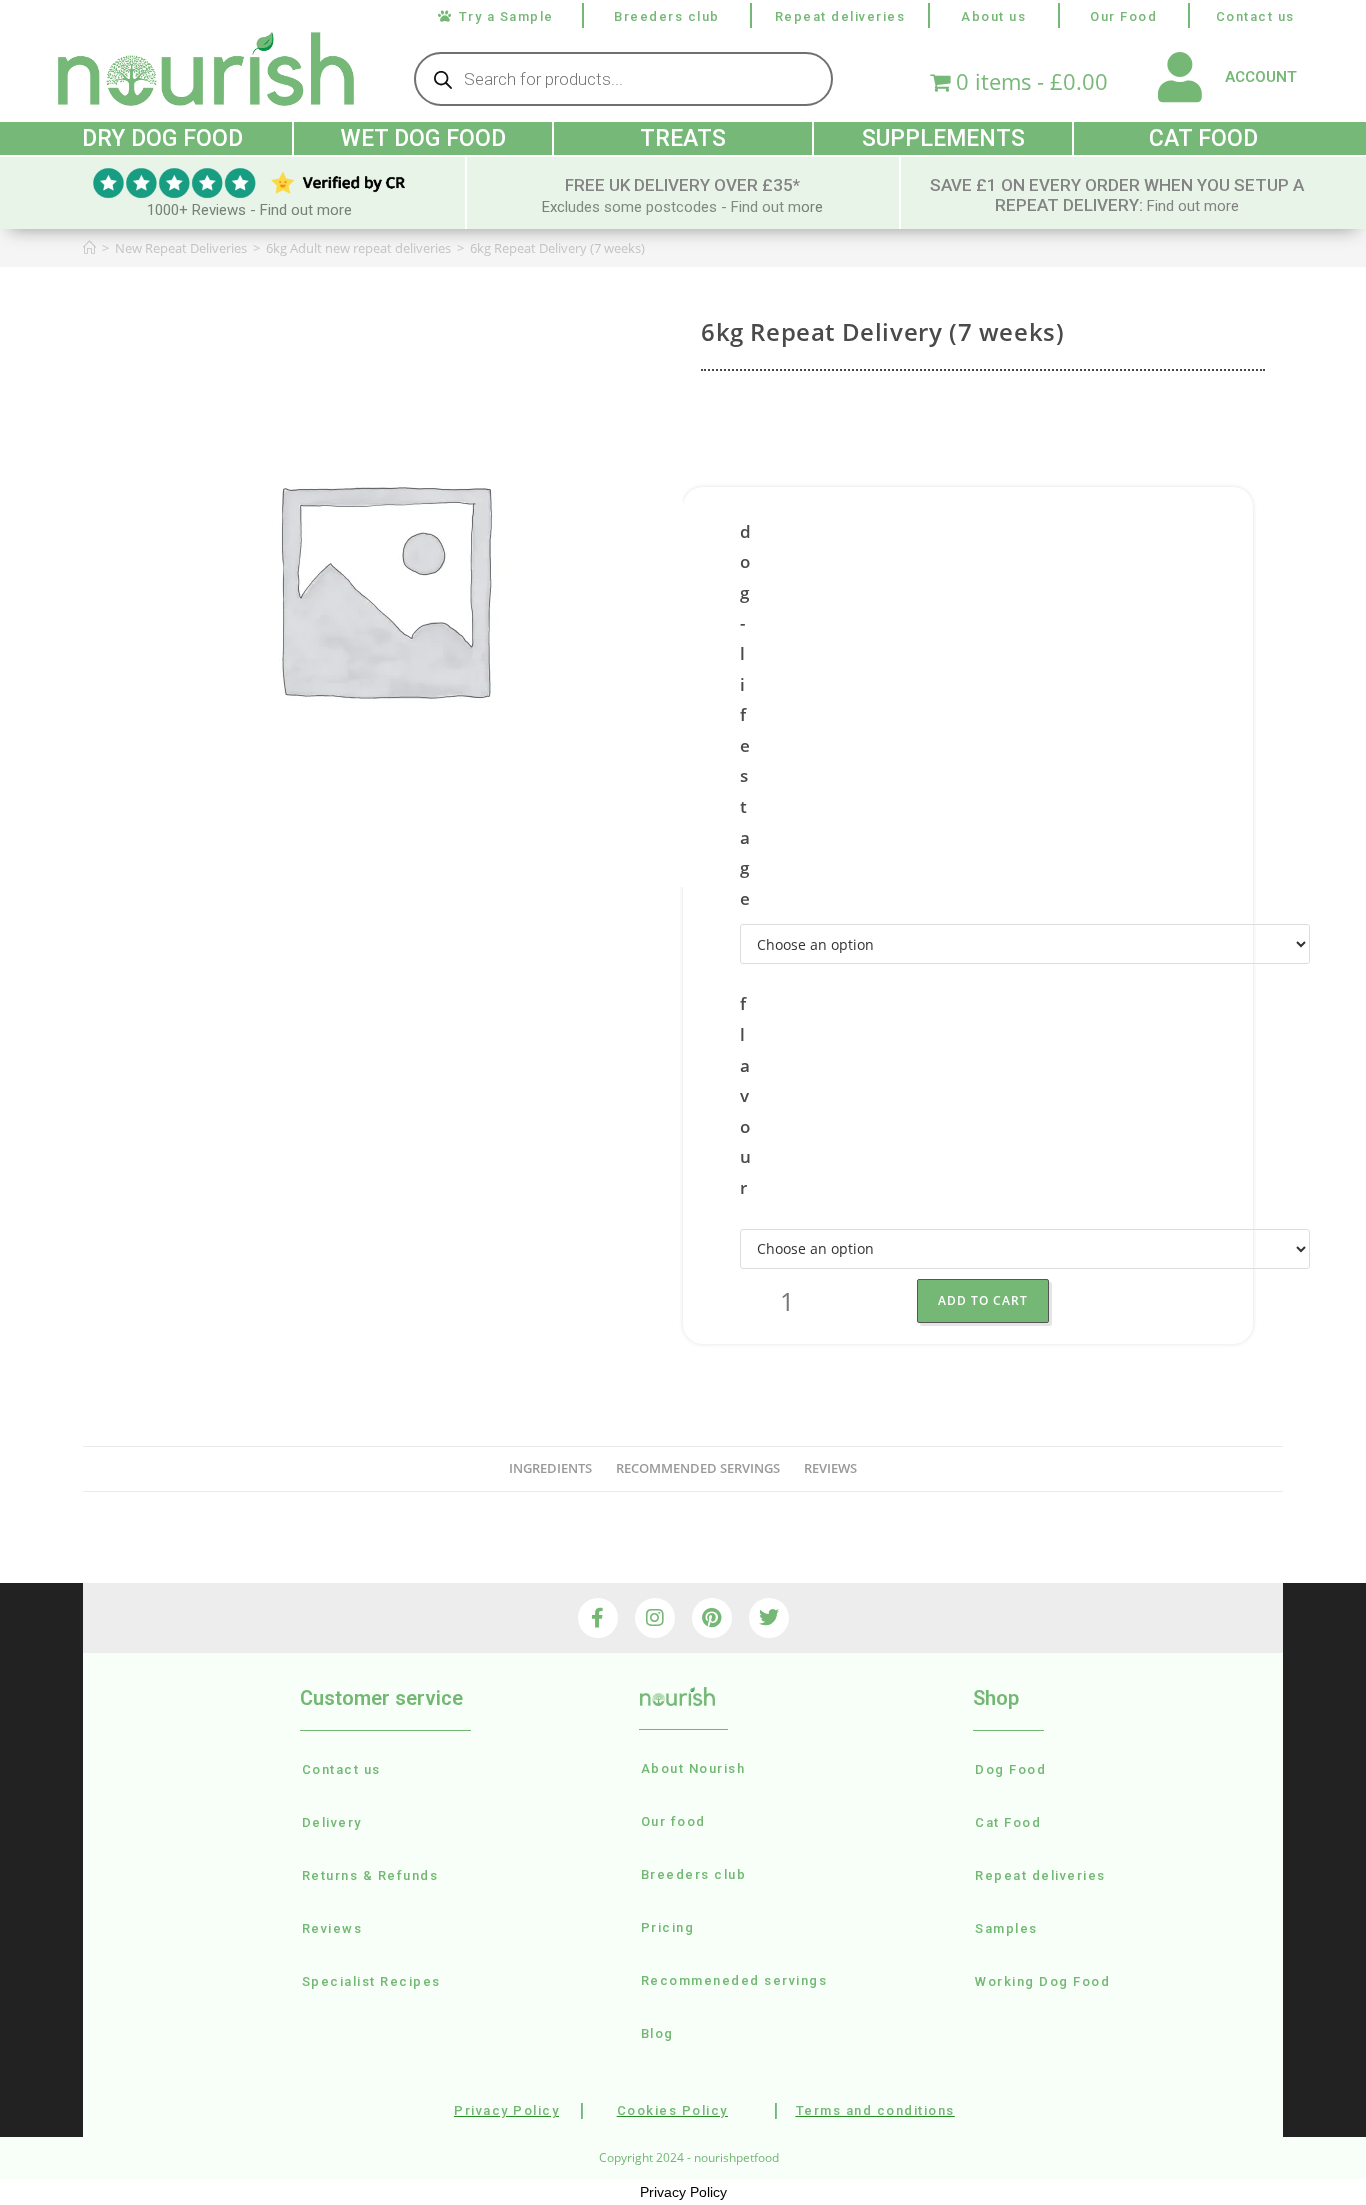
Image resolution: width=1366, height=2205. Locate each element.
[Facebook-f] (598, 1618)
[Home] (89, 248)
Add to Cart (983, 1300)
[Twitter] (769, 1618)
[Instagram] (655, 1618)
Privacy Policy (683, 2192)
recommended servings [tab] (698, 1468)
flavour (745, 1095)
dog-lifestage (745, 715)
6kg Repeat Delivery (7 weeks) (557, 248)
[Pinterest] (712, 1618)
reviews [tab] (830, 1468)
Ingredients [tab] (550, 1468)
